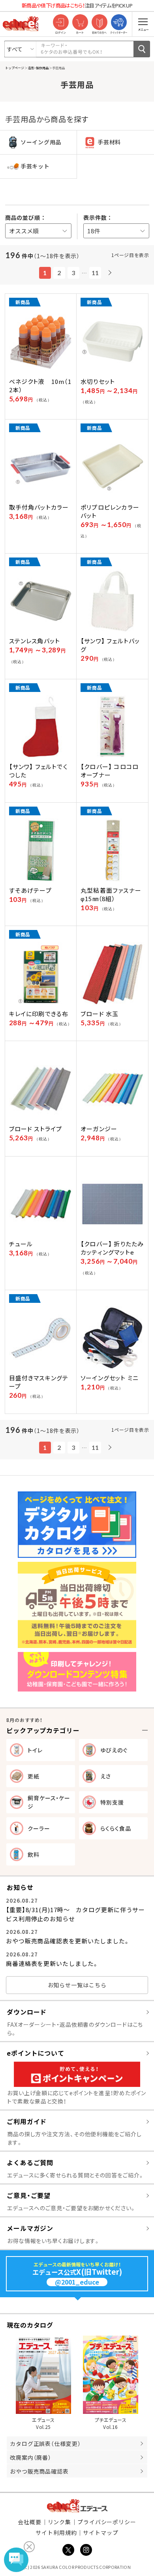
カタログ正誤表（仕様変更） (45, 2444)
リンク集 (60, 2522)
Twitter (68, 2550)
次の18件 (109, 273)
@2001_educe (77, 2282)
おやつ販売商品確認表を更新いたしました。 (68, 1941)
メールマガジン (30, 2228)
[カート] (80, 23)
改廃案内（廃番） (31, 2457)
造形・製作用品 (38, 68)
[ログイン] (61, 23)
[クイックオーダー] (119, 23)
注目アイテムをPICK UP (77, 5)
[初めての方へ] (99, 23)
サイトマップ (100, 2533)
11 (95, 273)
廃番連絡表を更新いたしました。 (52, 1963)
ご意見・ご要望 (29, 2195)
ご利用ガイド (27, 2121)
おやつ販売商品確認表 (39, 2471)
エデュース (77, 2506)
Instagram (86, 2550)
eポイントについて (36, 2053)
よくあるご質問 (30, 2162)
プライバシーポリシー (107, 2522)
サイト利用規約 (56, 2533)
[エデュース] (21, 24)
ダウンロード (27, 2012)
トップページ (15, 68)
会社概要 (30, 2522)
